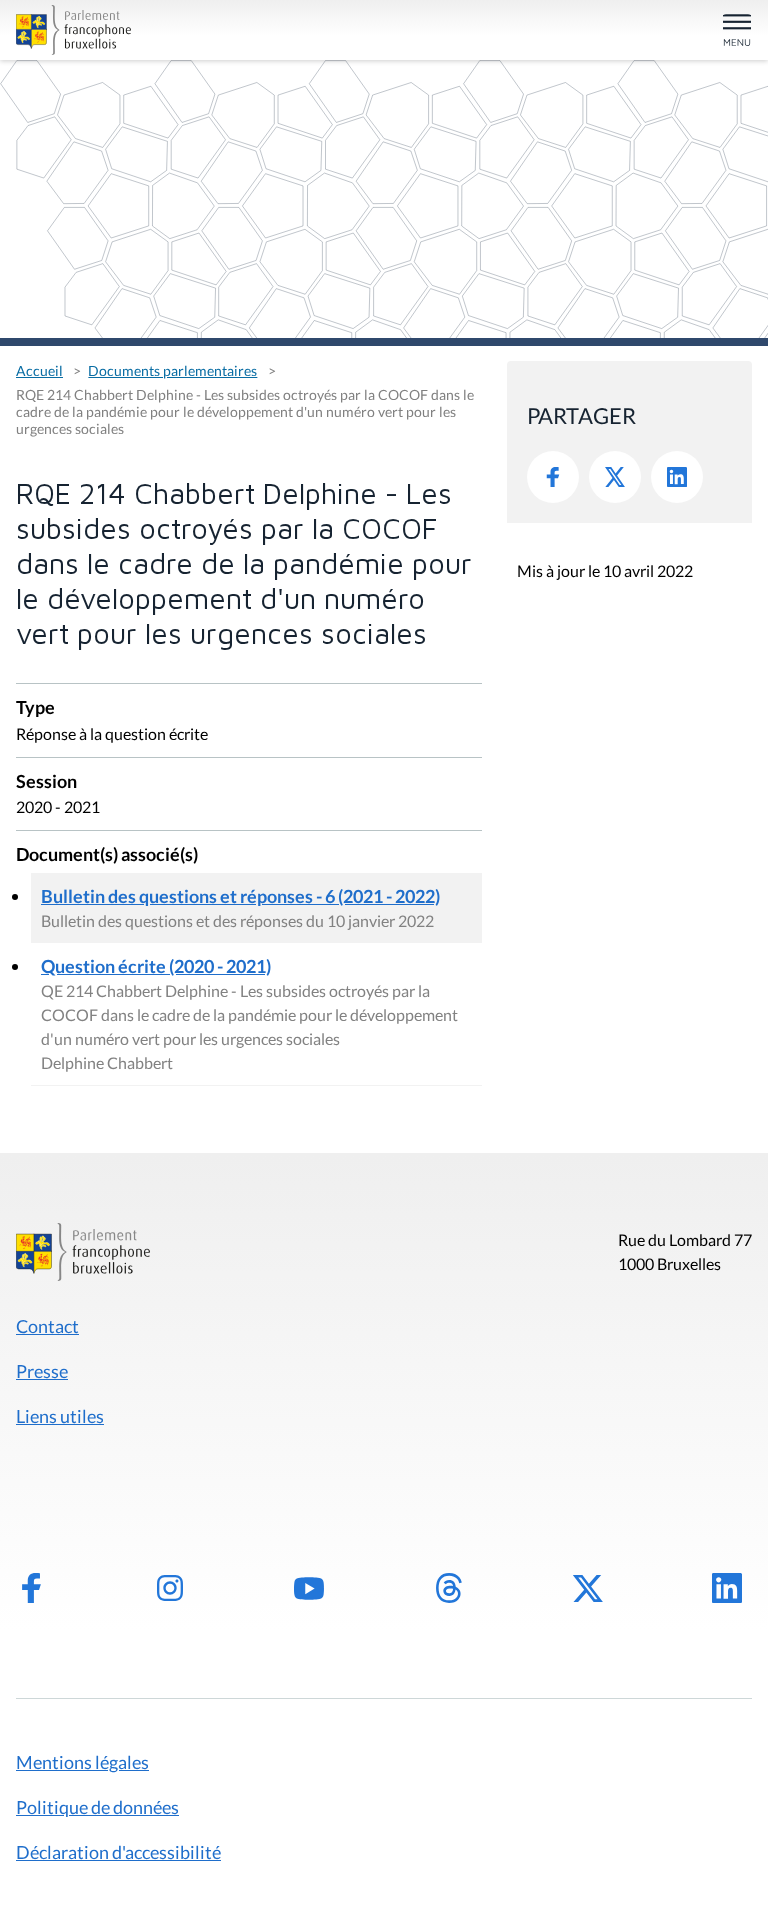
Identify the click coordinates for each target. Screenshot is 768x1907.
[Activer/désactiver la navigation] (737, 31)
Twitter (615, 477)
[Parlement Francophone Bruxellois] (135, 30)
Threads (449, 1588)
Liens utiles (60, 1416)
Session (46, 782)
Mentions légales (82, 1762)
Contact (47, 1326)
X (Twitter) (588, 1588)
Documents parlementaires (172, 370)
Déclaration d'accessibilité (118, 1852)
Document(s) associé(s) (107, 855)
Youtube (309, 1588)
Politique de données (97, 1807)
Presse (42, 1371)
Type (35, 708)
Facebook (553, 477)
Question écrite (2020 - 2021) (156, 966)
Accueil (39, 370)
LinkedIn (677, 477)
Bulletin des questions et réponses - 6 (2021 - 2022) (240, 896)
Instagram (170, 1588)
